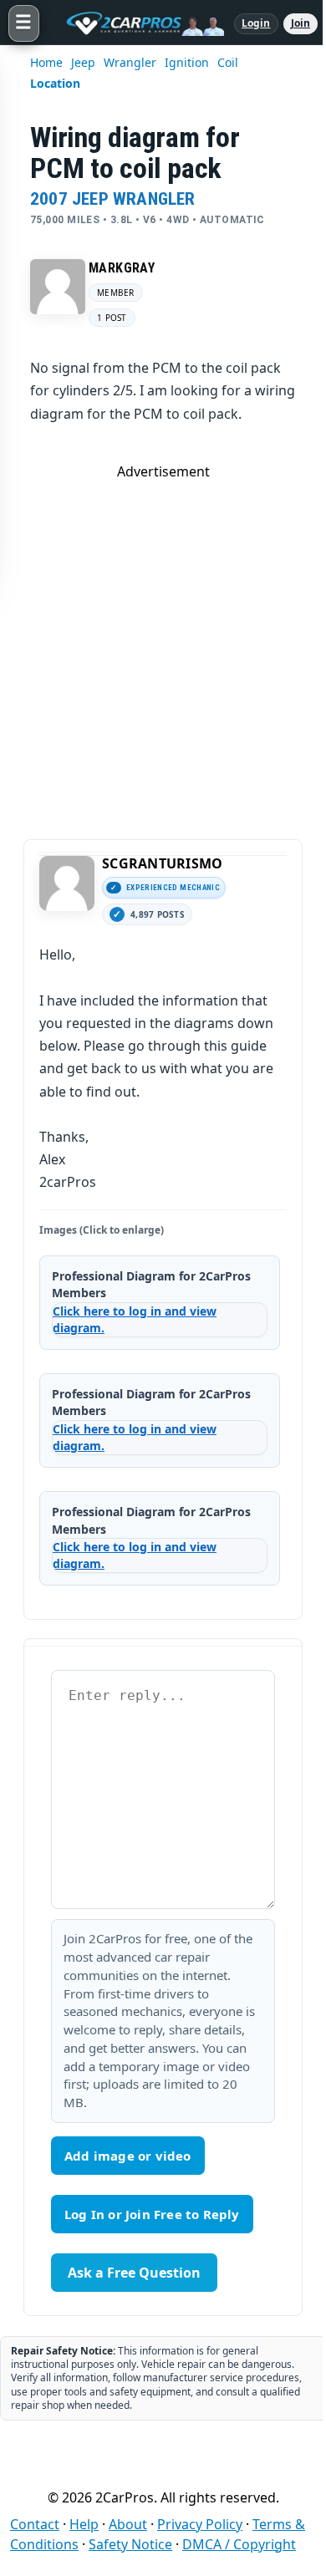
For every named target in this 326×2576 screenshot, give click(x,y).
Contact (35, 2524)
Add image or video (128, 2156)
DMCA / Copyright (239, 2544)
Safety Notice (130, 2544)
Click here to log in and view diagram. (135, 1319)
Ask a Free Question (134, 2273)
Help (84, 2524)
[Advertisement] (163, 644)
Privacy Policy (200, 2524)
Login (256, 23)
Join (301, 23)
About (128, 2524)
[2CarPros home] (137, 23)
